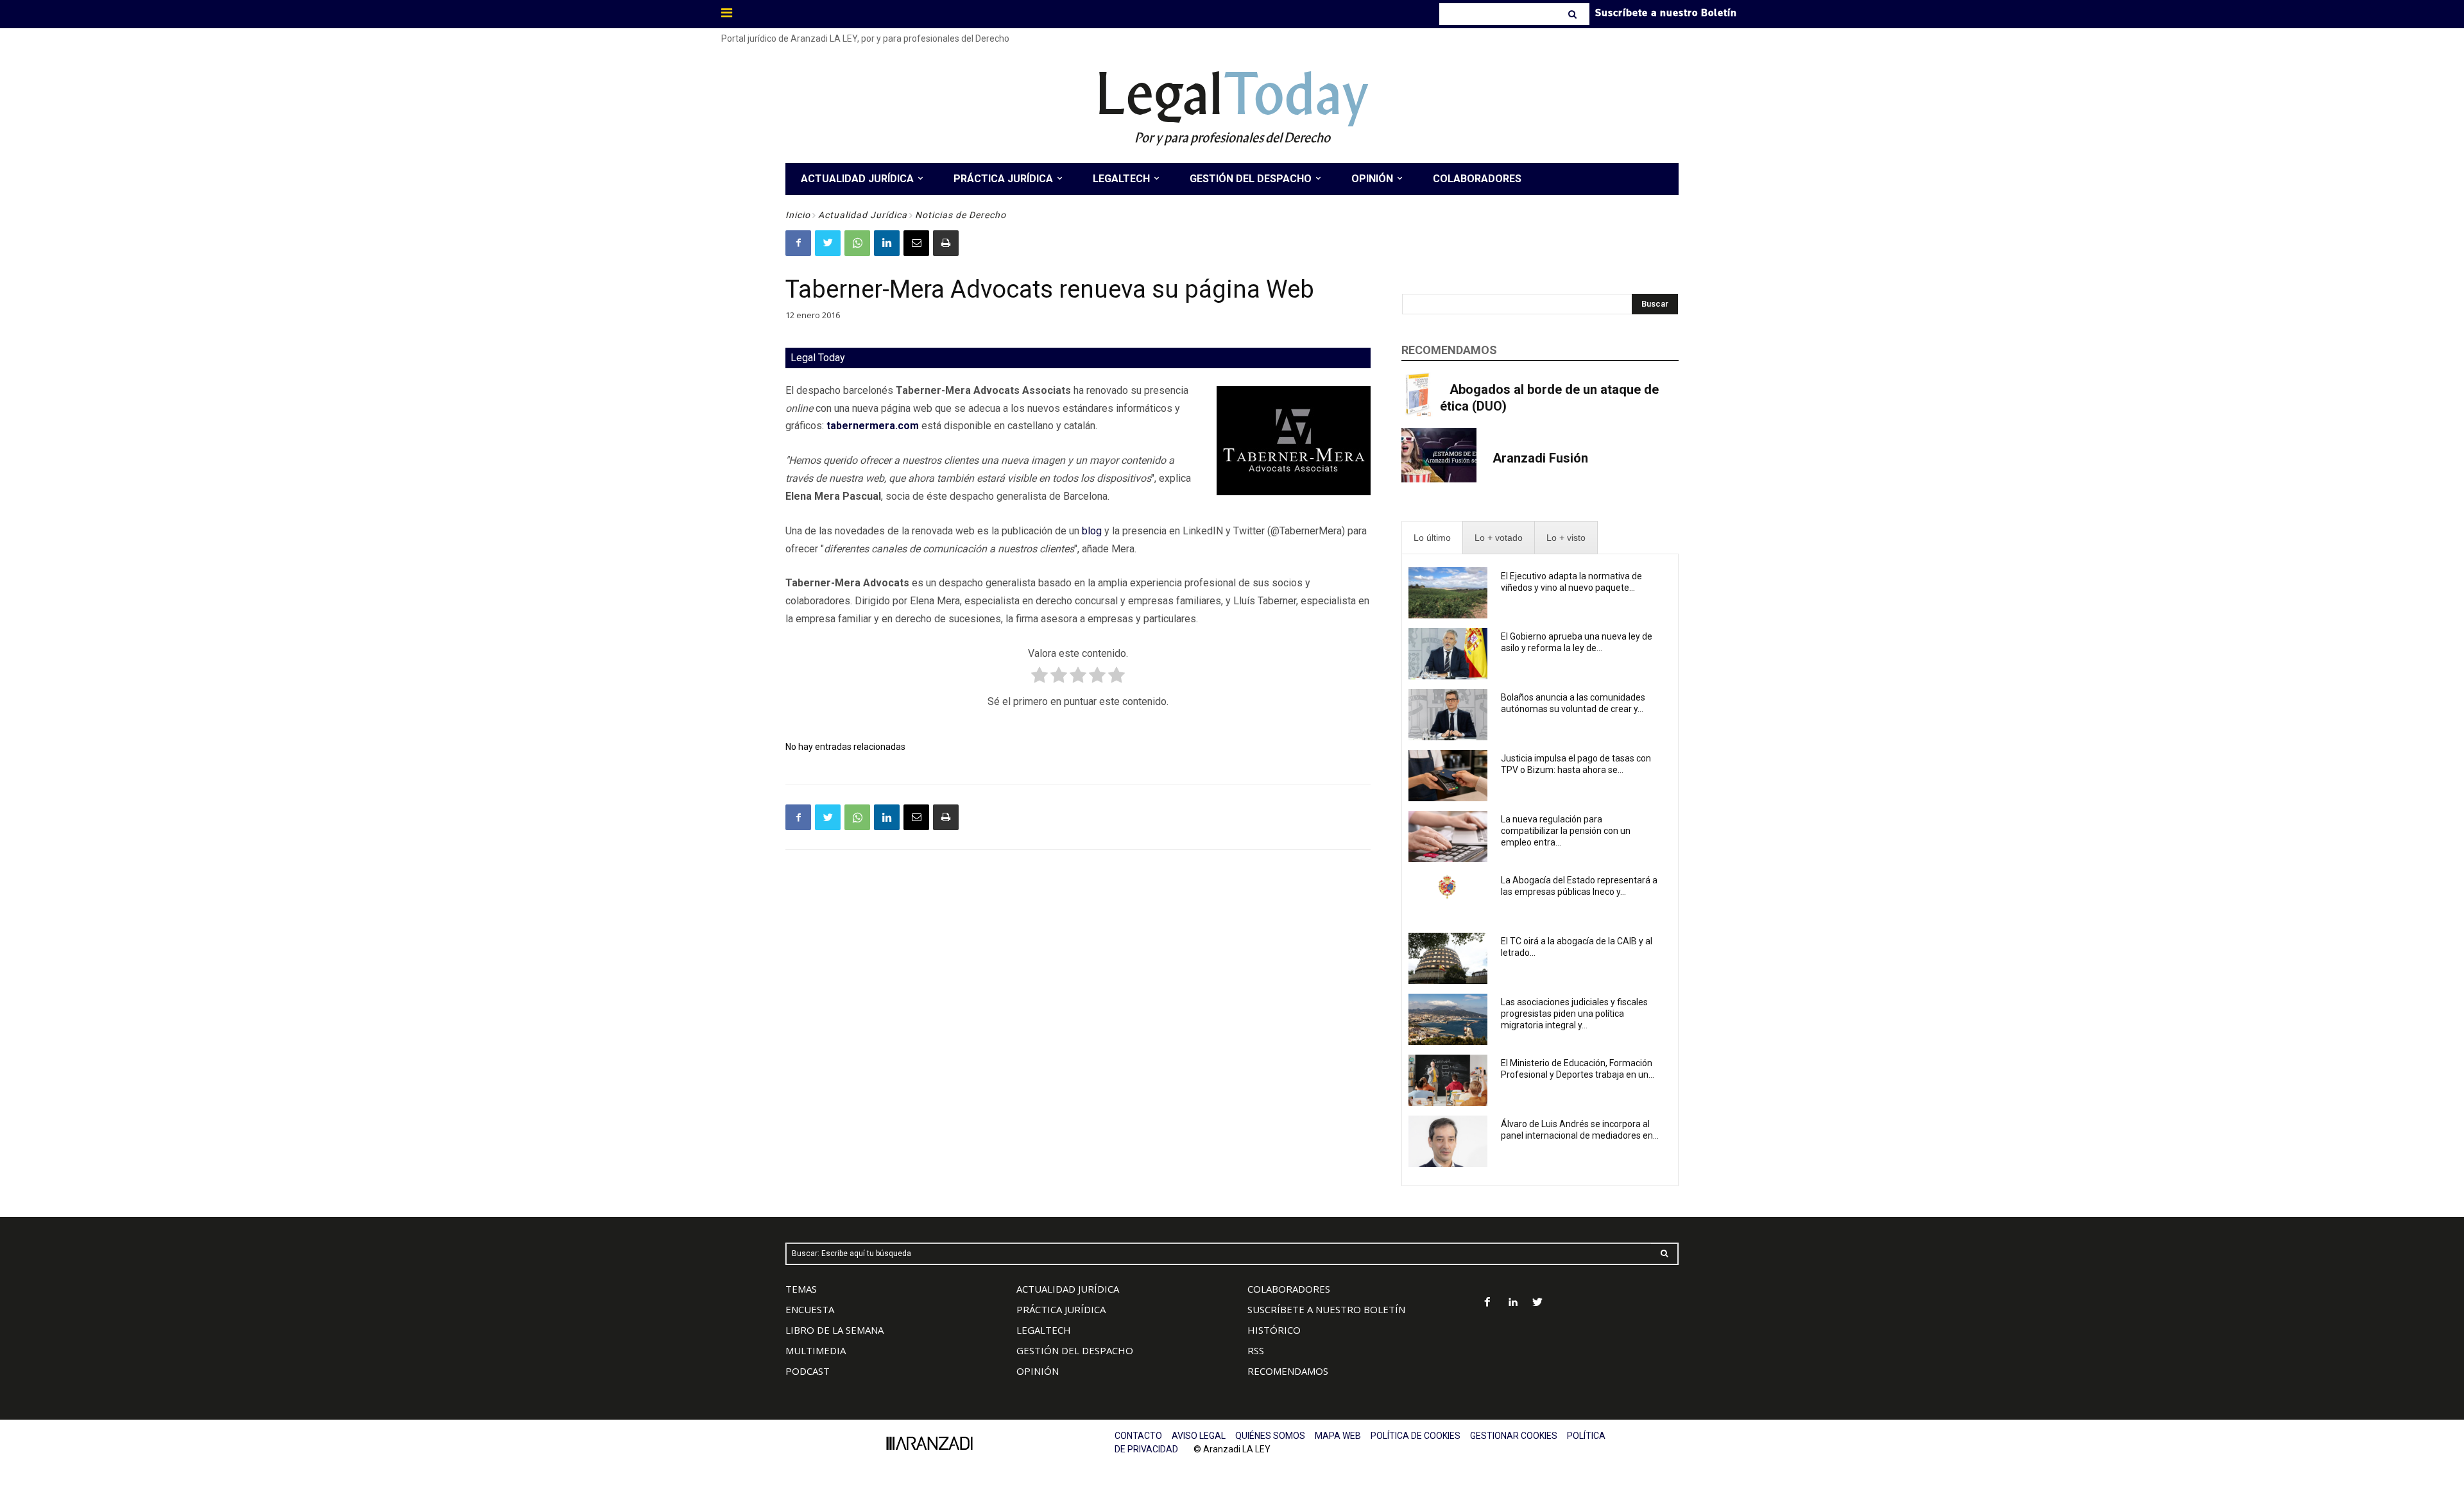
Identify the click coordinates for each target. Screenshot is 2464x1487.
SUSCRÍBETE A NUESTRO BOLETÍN (1326, 1309)
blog (1092, 531)
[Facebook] (798, 243)
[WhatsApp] (857, 243)
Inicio (798, 215)
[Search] (1574, 14)
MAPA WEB (1338, 1436)
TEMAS (801, 1289)
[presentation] (1432, 538)
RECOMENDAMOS (1288, 1371)
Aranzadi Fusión (1540, 458)
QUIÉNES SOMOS (1270, 1436)
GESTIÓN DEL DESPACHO (1075, 1350)
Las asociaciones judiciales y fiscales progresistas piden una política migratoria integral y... (1574, 1014)
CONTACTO (1138, 1436)
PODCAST (808, 1371)
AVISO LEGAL (1199, 1436)
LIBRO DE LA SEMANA (834, 1330)
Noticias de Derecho (961, 215)
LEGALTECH (1044, 1330)
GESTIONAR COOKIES (1514, 1436)
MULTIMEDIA (816, 1350)
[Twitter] (828, 243)
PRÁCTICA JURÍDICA (1061, 1309)
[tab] (1432, 538)
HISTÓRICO (1274, 1330)
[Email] (916, 243)
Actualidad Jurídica (863, 215)
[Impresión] (946, 243)
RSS (1256, 1350)
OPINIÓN (1038, 1371)
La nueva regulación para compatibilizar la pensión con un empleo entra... (1566, 831)
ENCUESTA (810, 1309)
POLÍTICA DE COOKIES (1416, 1436)
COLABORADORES (1289, 1289)
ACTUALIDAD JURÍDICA (1068, 1289)
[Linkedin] (887, 243)
